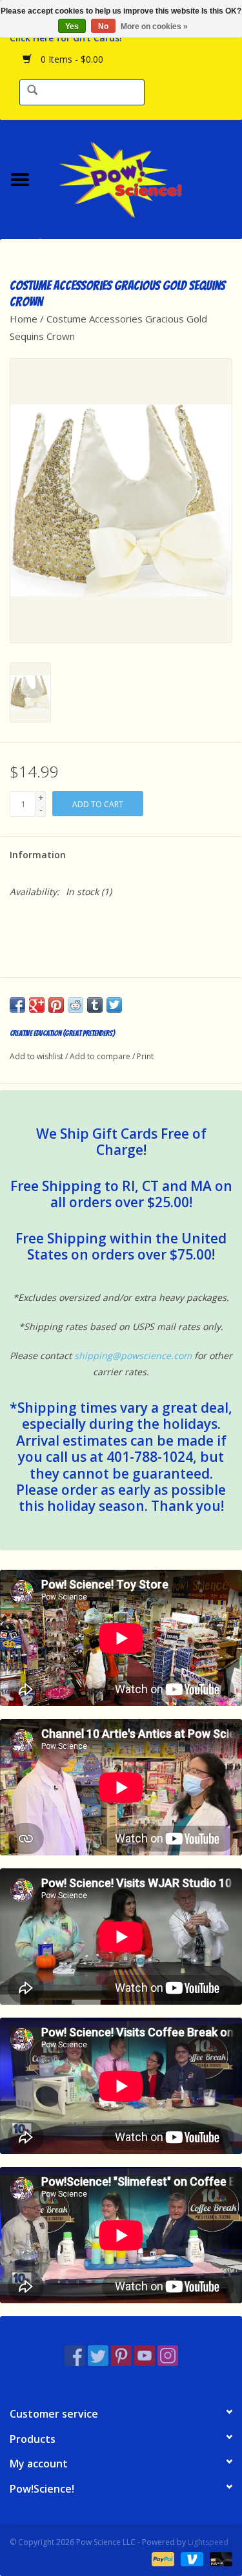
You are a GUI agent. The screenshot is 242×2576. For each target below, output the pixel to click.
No (103, 26)
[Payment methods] (162, 2558)
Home (24, 319)
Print (145, 1056)
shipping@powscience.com (133, 1356)
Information (38, 855)
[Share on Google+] (37, 1005)
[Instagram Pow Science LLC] (168, 2356)
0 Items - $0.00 (71, 59)
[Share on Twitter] (114, 1005)
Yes (72, 26)
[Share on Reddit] (76, 1005)
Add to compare (101, 1056)
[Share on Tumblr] (95, 1005)
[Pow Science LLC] (141, 178)
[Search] (32, 91)
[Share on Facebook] (17, 1005)
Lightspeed (208, 2542)
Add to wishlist (36, 1056)
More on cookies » (154, 26)
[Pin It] (56, 1005)
